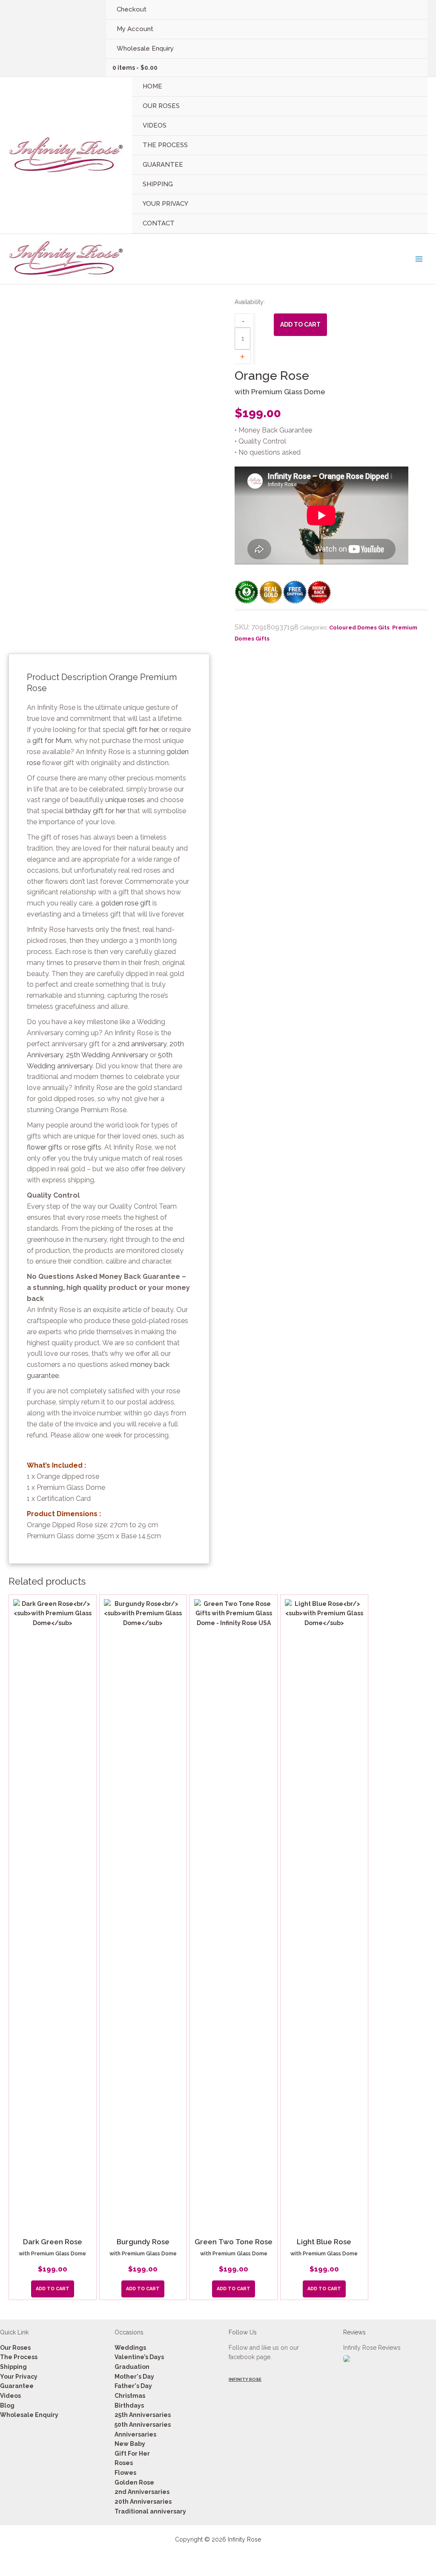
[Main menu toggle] (419, 259)
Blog (7, 2405)
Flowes (125, 2473)
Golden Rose (134, 2482)
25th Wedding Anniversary (107, 1055)
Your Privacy (19, 2377)
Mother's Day (134, 2377)
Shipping (13, 2367)
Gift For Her (132, 2454)
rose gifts (87, 1147)
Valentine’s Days (139, 2357)
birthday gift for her (95, 811)
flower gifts (44, 1147)
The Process (19, 2357)
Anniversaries (135, 2434)
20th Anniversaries (143, 2502)
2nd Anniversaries (142, 2492)
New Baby (130, 2444)
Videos (10, 2396)
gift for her (142, 730)
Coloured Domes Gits (359, 628)
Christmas (130, 2396)
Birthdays (129, 2405)
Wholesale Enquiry (29, 2415)
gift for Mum (52, 741)
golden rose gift (126, 903)
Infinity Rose (245, 2379)
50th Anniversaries (143, 2425)
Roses (124, 2463)
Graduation (132, 2367)
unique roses (125, 800)
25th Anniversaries (143, 2415)
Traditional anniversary (150, 2511)
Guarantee (17, 2386)
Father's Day (133, 2386)
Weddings (130, 2348)
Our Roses (15, 2348)
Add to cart (300, 324)
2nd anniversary (142, 1044)
